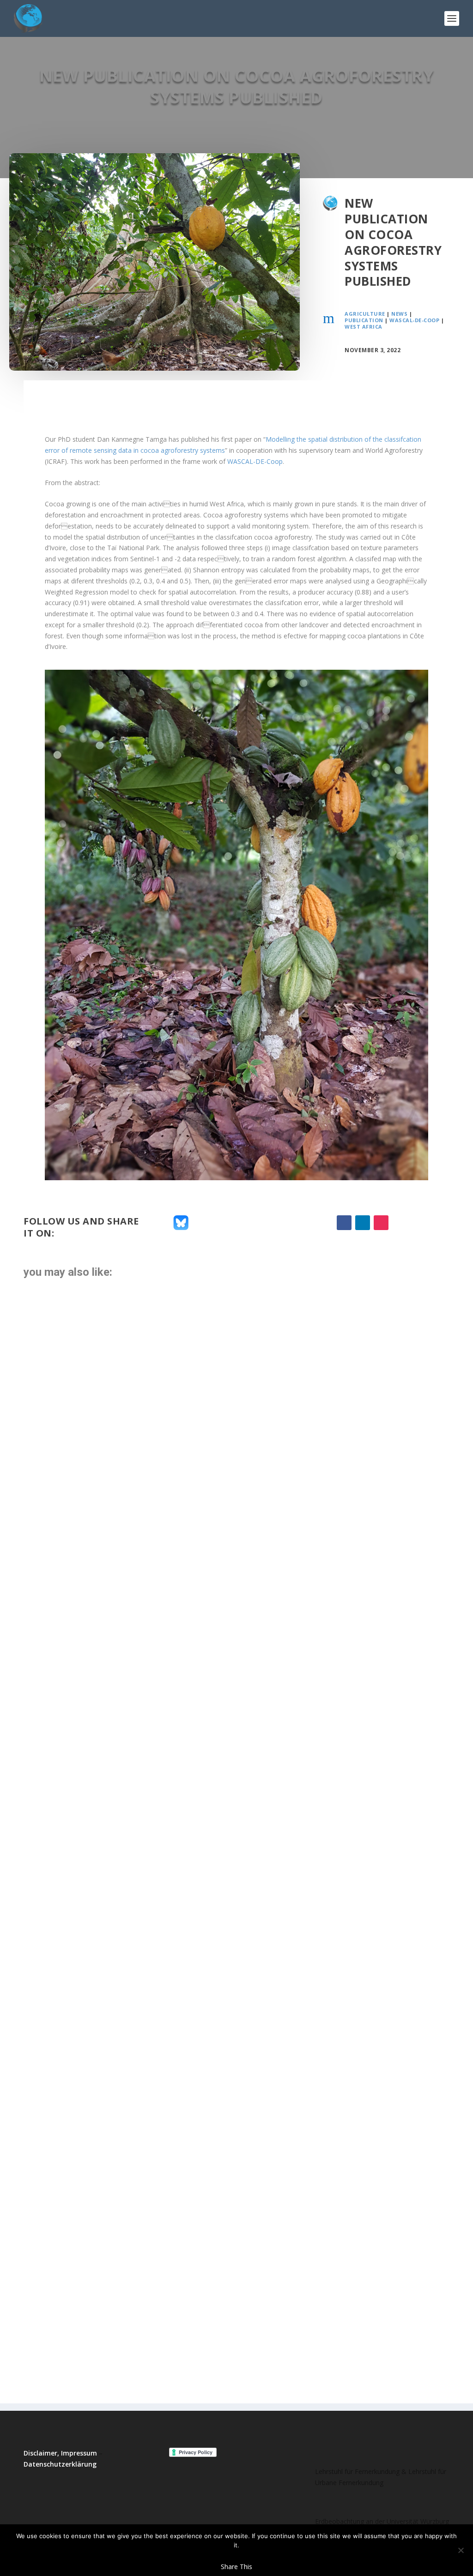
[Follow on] (400, 1223)
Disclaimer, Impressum (60, 2453)
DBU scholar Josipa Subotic (101, 1323)
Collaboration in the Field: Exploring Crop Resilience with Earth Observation (231, 1668)
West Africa (364, 327)
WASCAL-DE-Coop (414, 320)
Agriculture (365, 314)
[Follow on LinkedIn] (363, 1223)
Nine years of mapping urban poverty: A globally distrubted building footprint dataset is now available (210, 2310)
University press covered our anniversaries (143, 2204)
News (399, 314)
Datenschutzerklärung (60, 2464)
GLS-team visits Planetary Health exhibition (144, 2102)
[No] (461, 2550)
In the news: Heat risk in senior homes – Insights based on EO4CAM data (211, 2013)
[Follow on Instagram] (381, 1223)
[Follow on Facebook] (344, 1223)
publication (364, 320)
